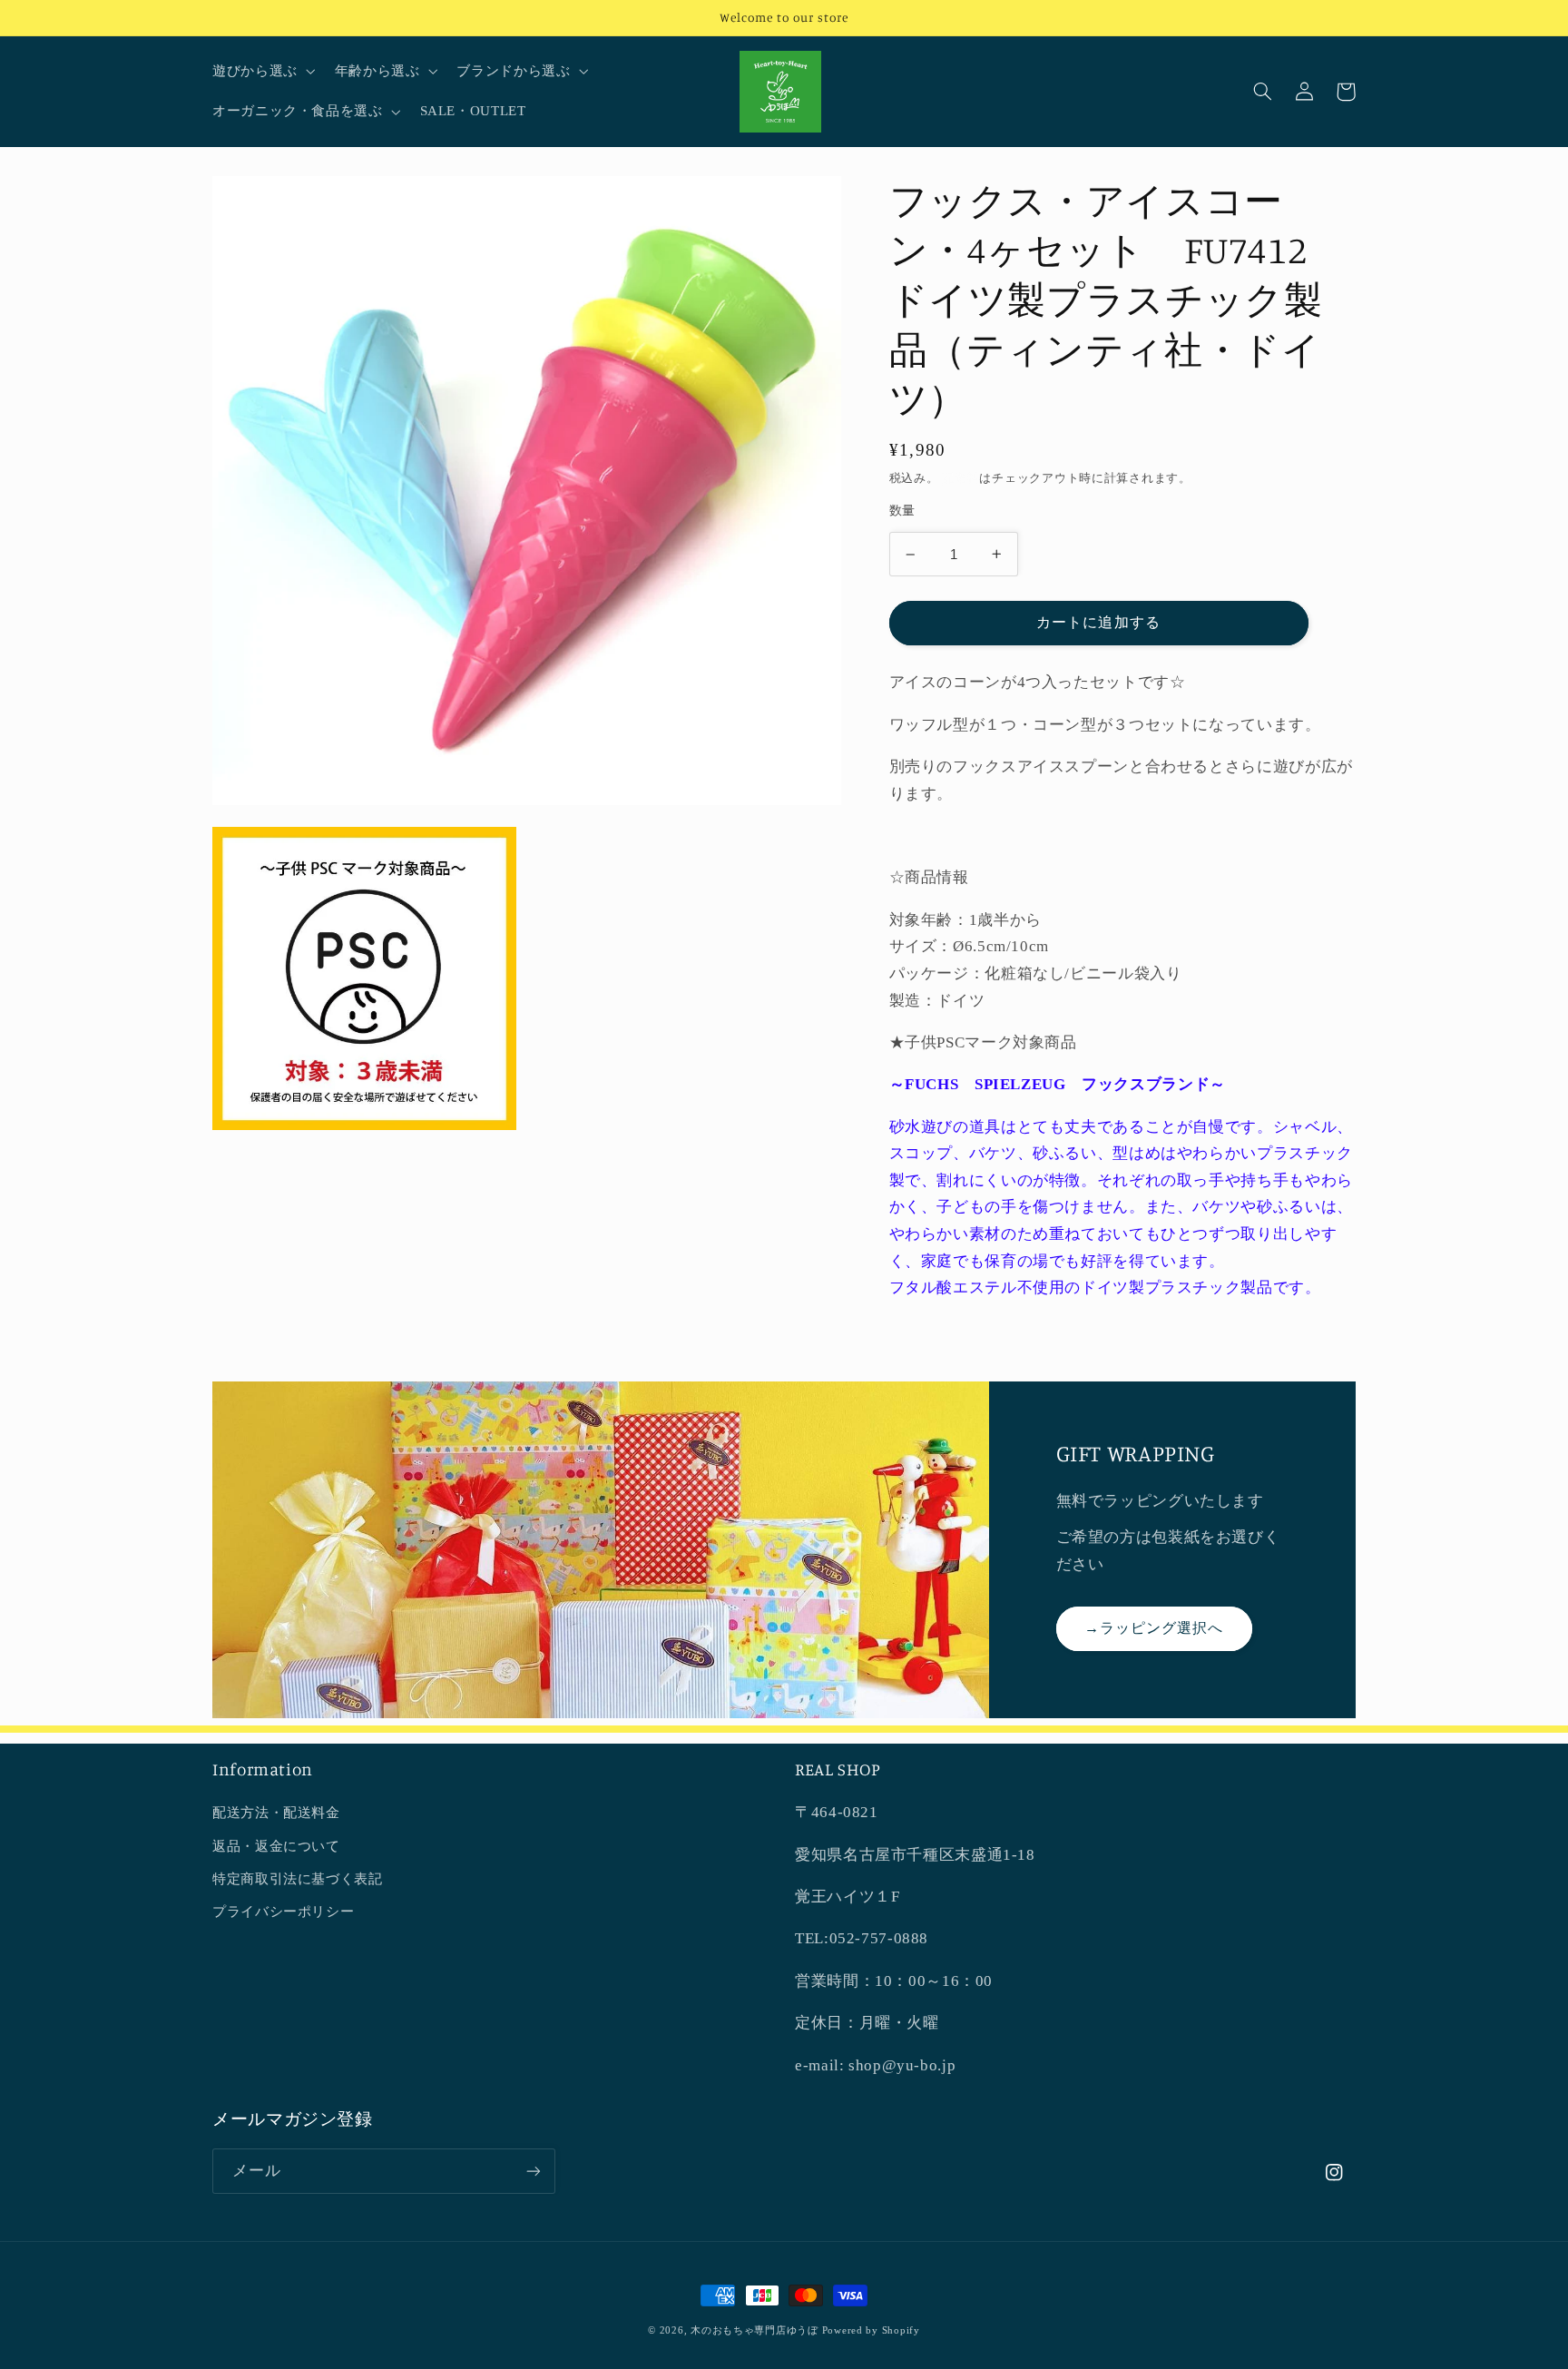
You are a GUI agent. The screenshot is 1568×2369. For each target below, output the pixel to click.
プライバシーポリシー (283, 1912)
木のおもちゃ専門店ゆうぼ (755, 2330)
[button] (262, 72)
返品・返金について (276, 1846)
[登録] (534, 2171)
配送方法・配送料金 (276, 1813)
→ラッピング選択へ (1154, 1628)
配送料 (960, 477)
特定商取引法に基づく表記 (298, 1879)
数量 (902, 511)
